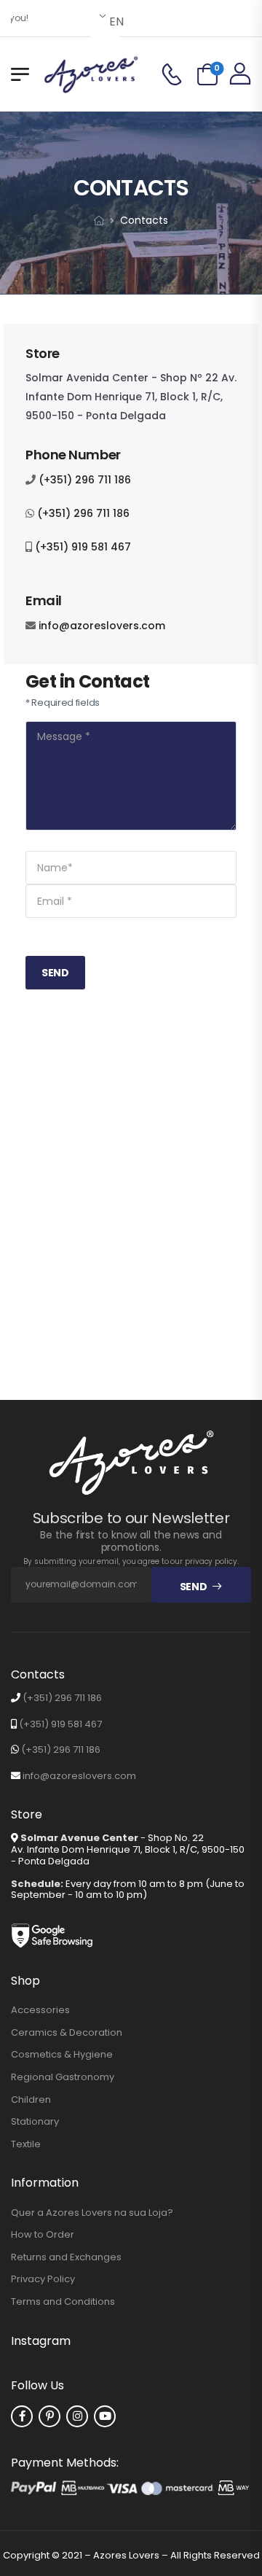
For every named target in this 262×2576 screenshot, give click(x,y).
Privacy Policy (43, 2279)
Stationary (35, 2122)
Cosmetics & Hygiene (62, 2055)
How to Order (43, 2235)
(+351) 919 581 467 (83, 547)
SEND (55, 973)
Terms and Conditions (63, 2302)
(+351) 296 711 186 (85, 480)
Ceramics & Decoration (67, 2033)
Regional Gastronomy (63, 2077)
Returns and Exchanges (66, 2257)
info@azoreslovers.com (102, 626)
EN (114, 22)
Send (194, 1587)
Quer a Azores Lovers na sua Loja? (92, 2213)
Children (31, 2100)
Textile (26, 2144)
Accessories (40, 2010)
